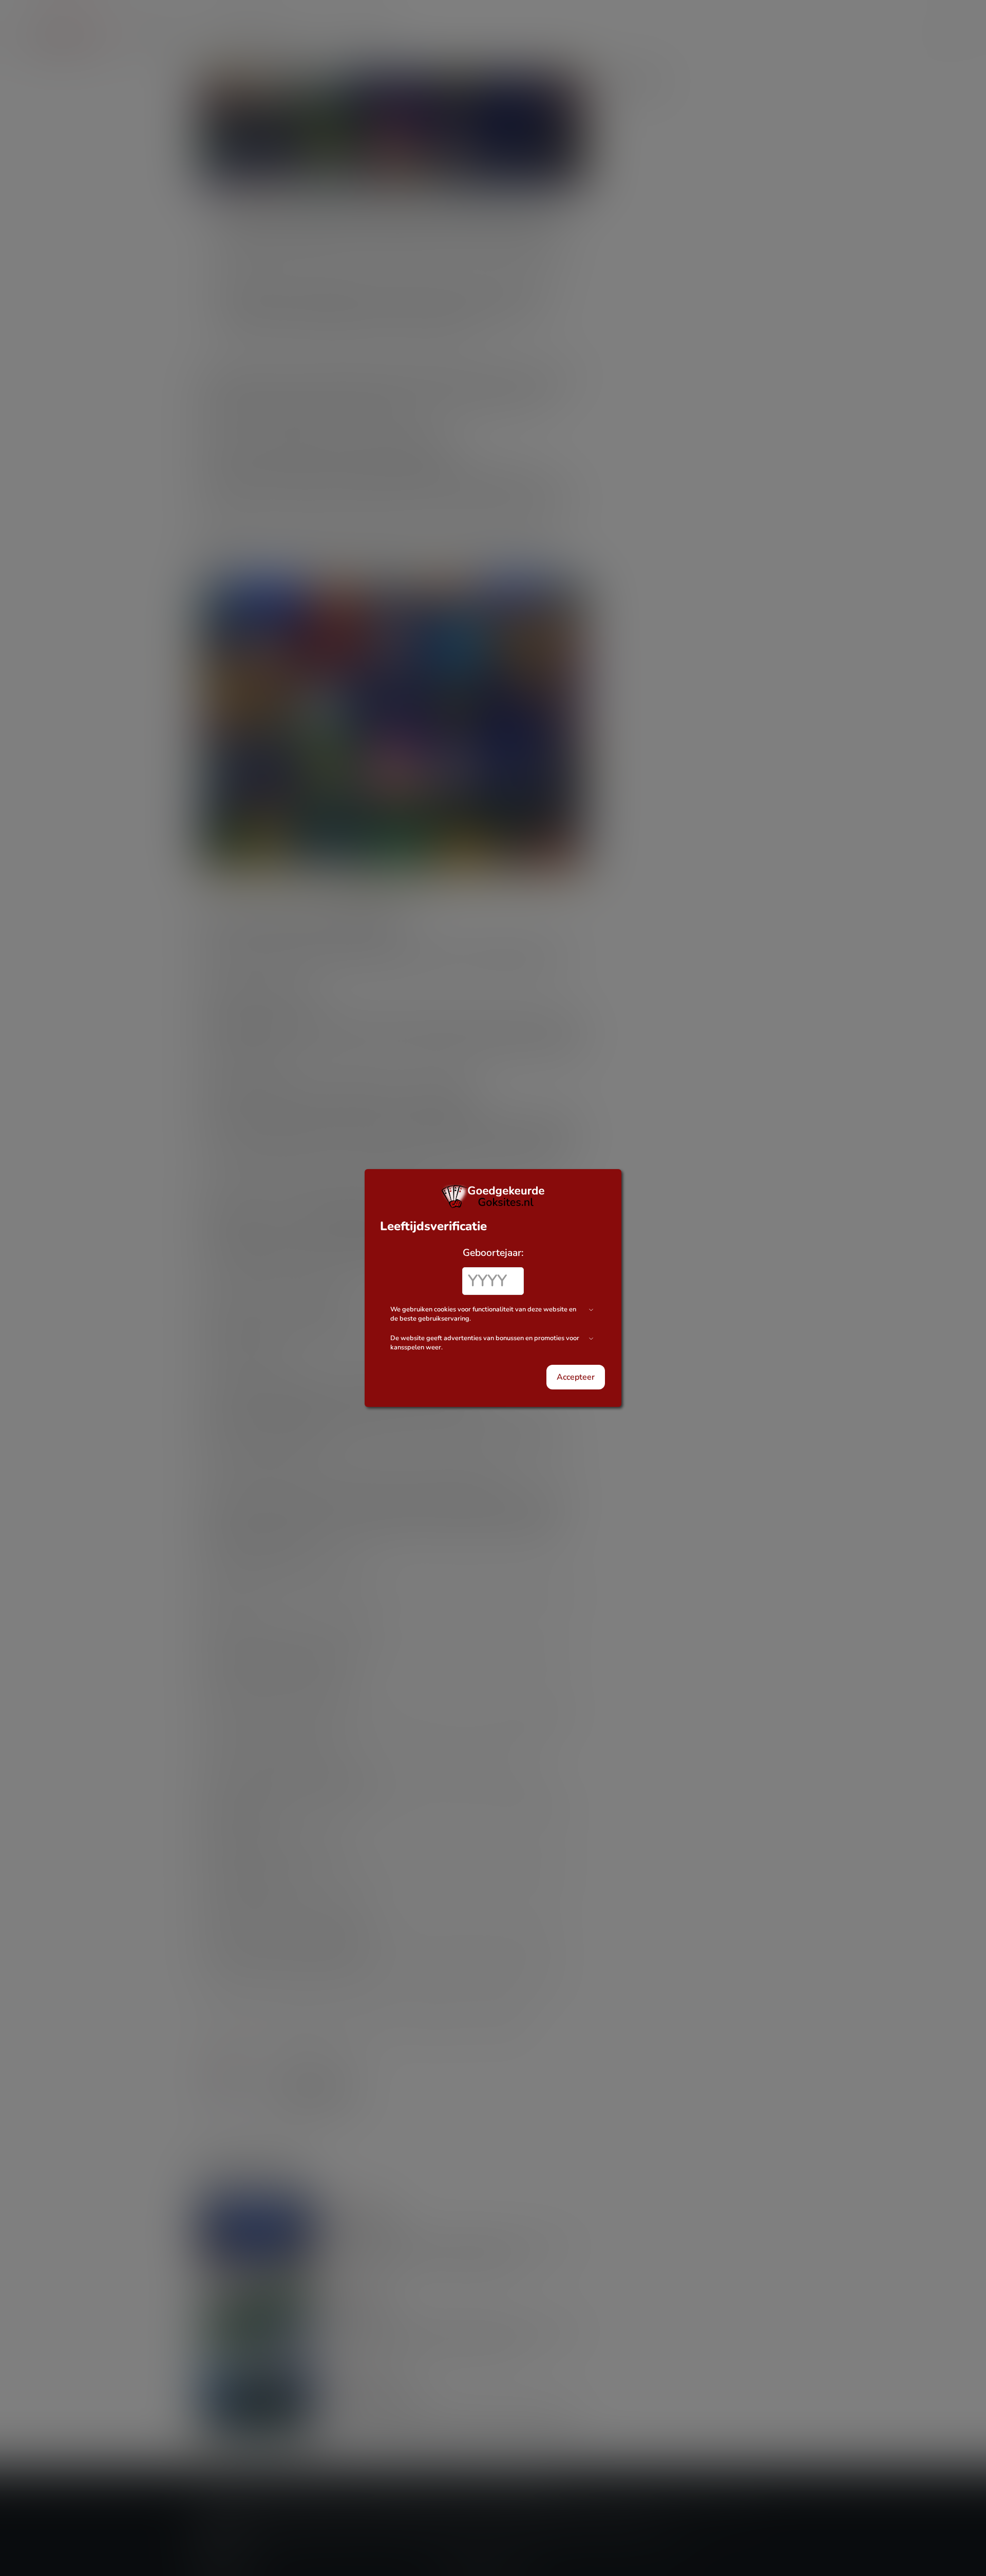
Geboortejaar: (493, 1253)
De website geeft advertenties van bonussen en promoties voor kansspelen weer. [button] (485, 1343)
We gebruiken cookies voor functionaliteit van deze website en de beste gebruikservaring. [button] (483, 1314)
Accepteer (576, 1377)
